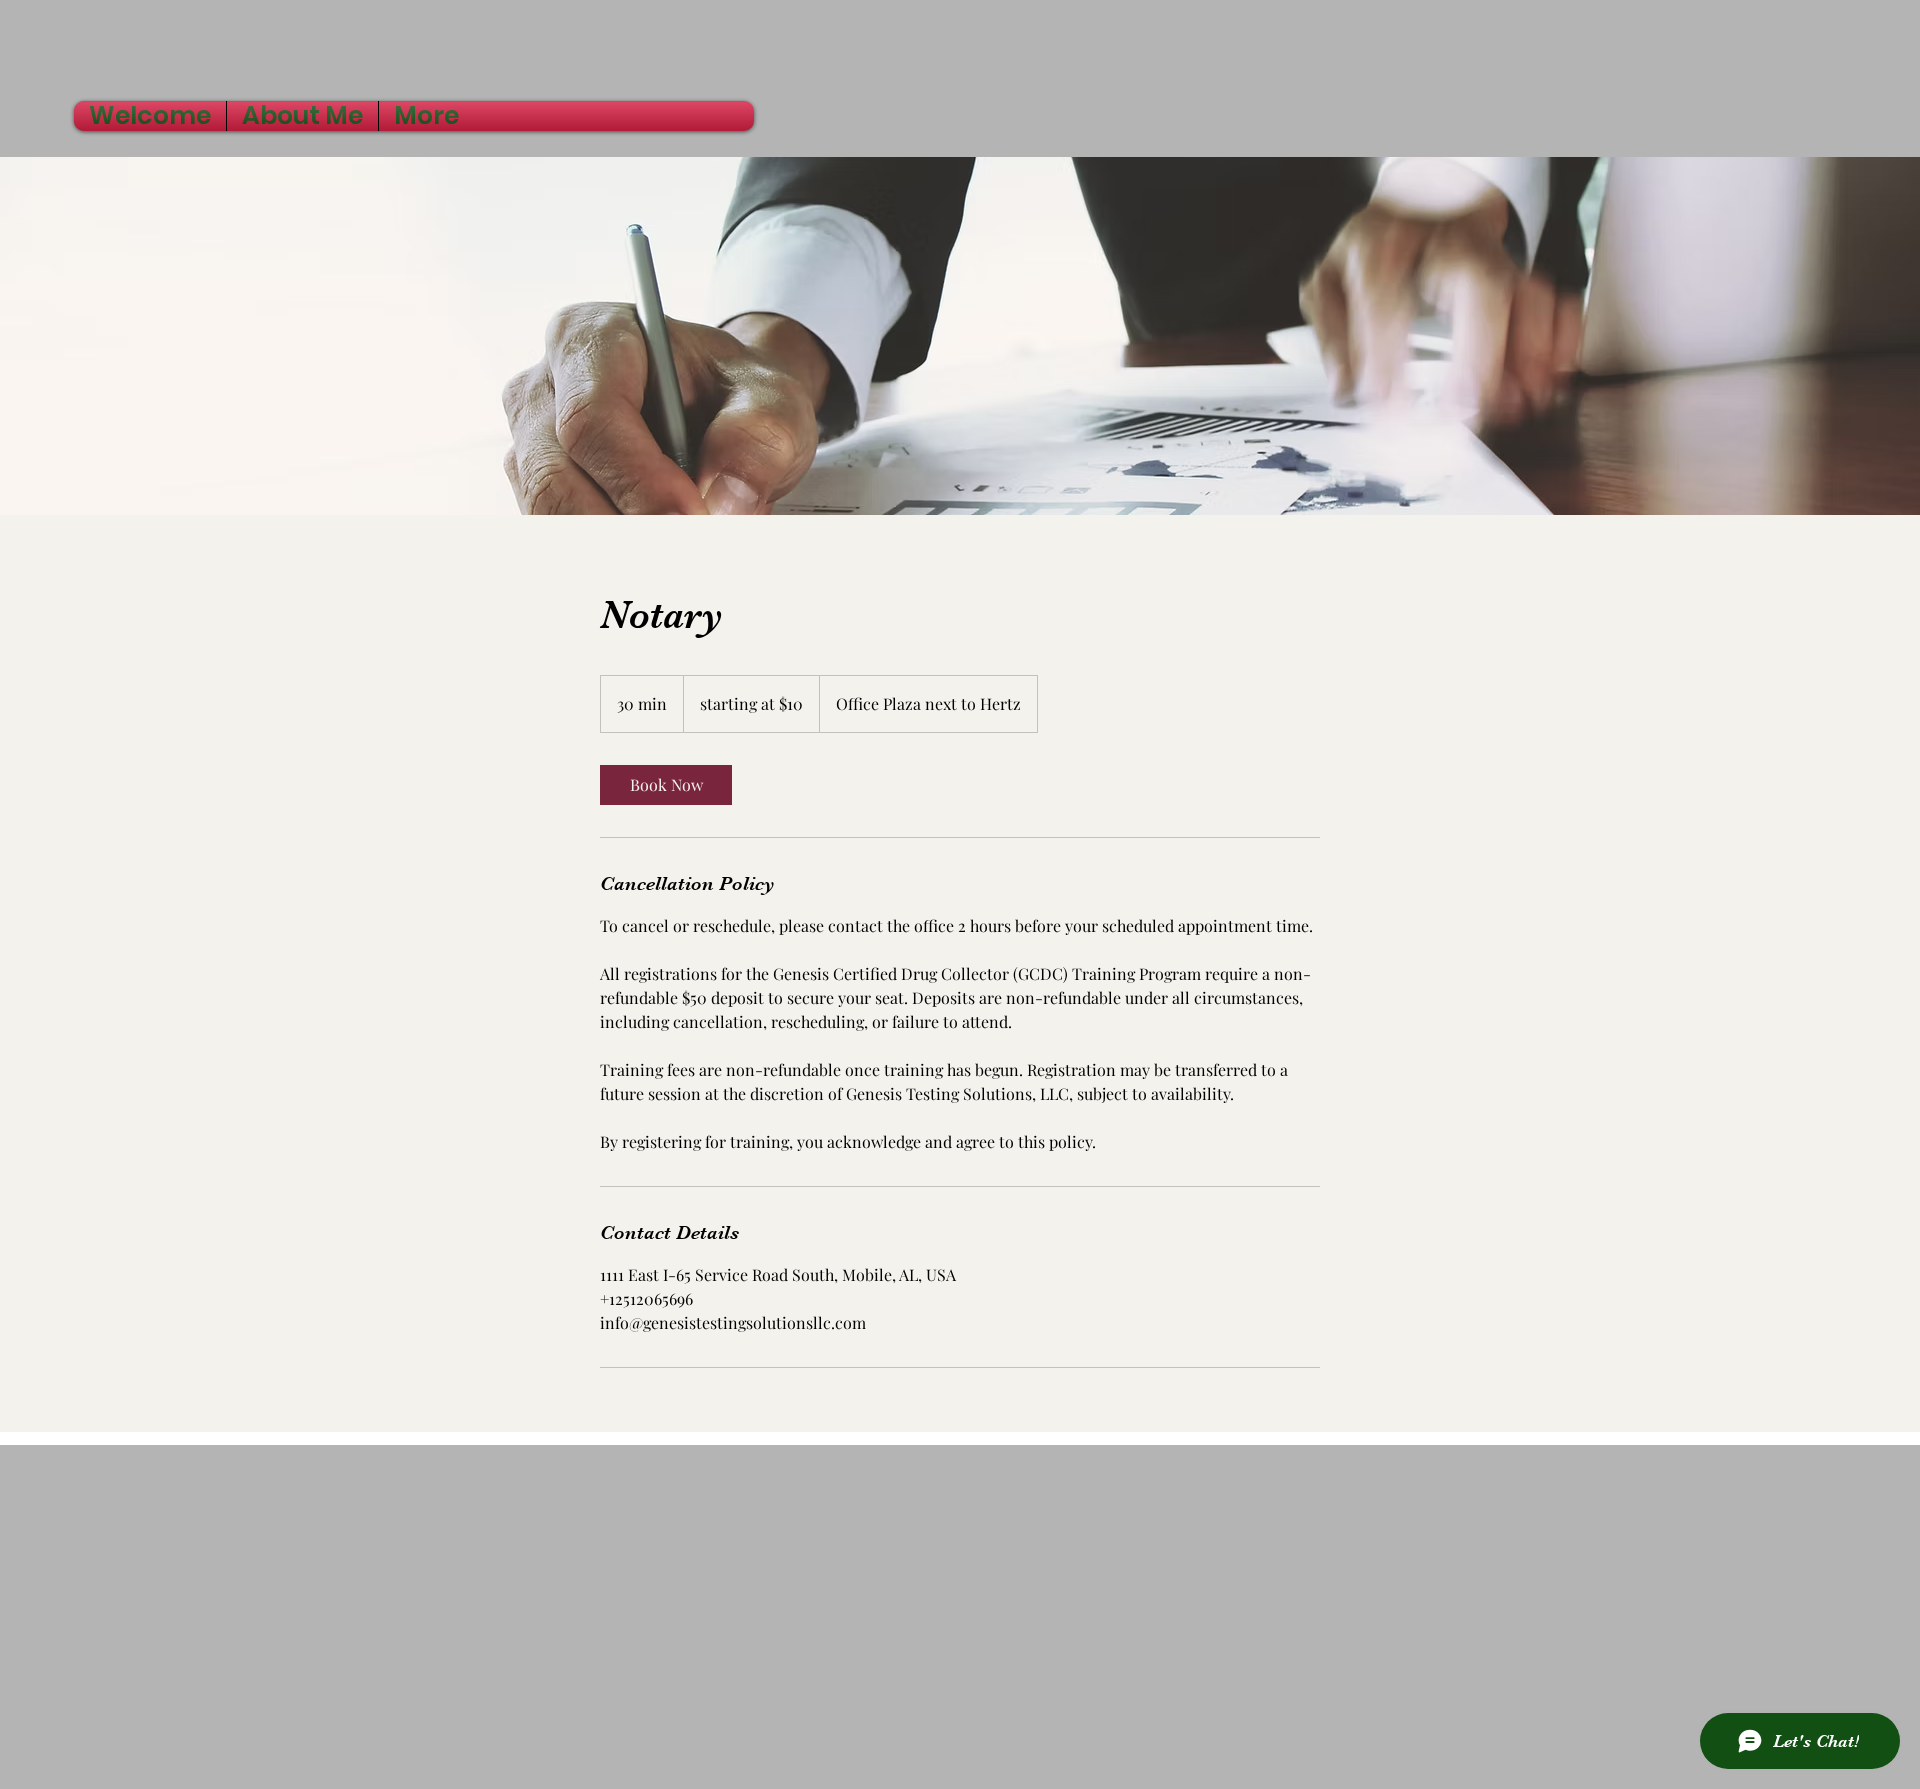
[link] (666, 785)
